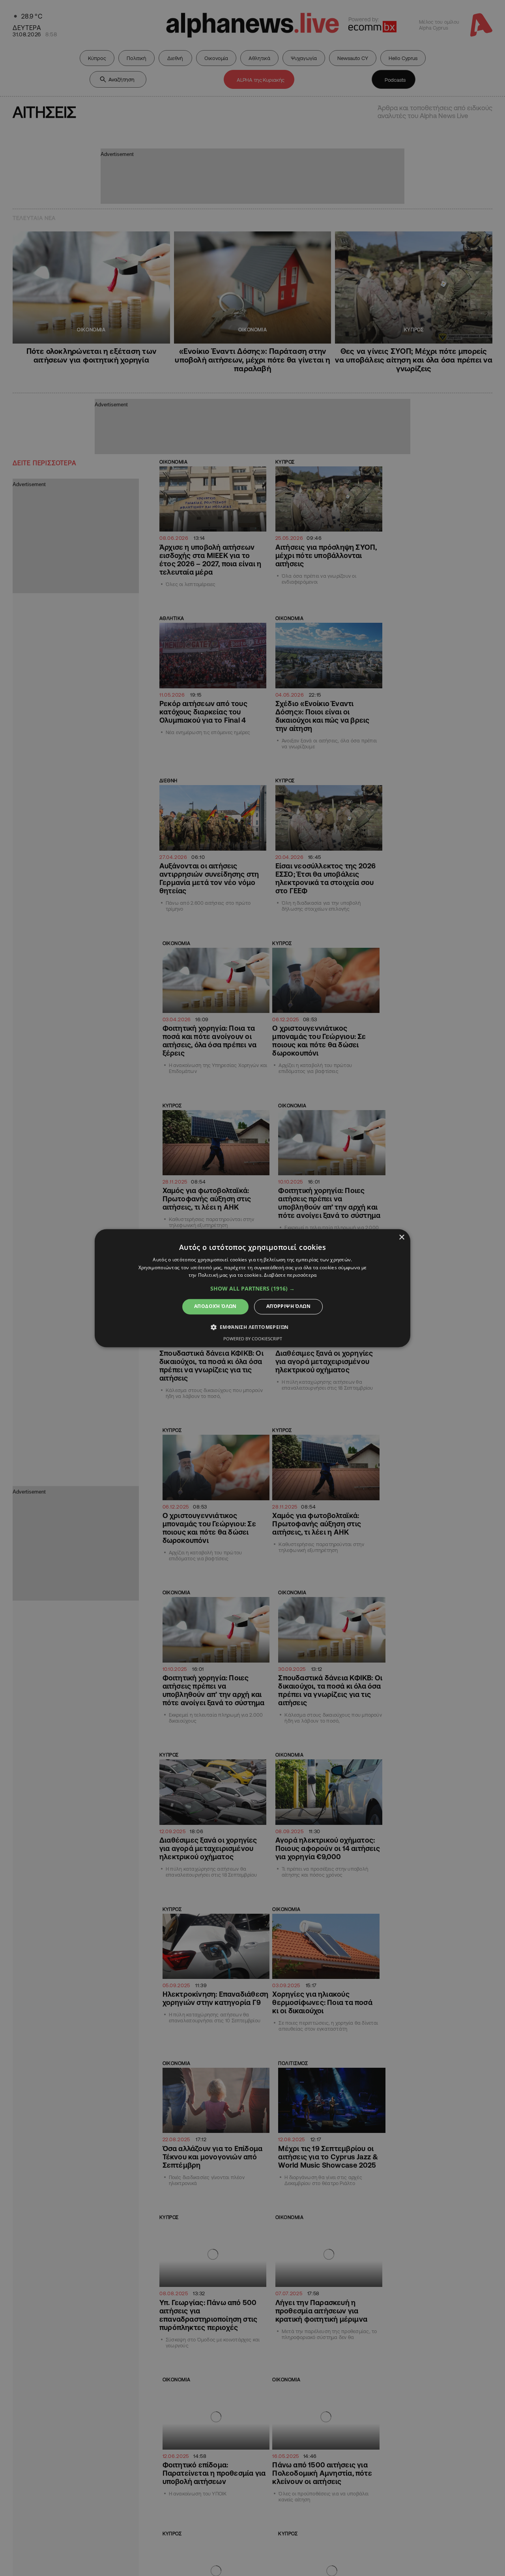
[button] (252, 1289)
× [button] (401, 1237)
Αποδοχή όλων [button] (215, 1307)
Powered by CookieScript (253, 1339)
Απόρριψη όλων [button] (288, 1307)
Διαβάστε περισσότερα (290, 1275)
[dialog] (252, 1288)
